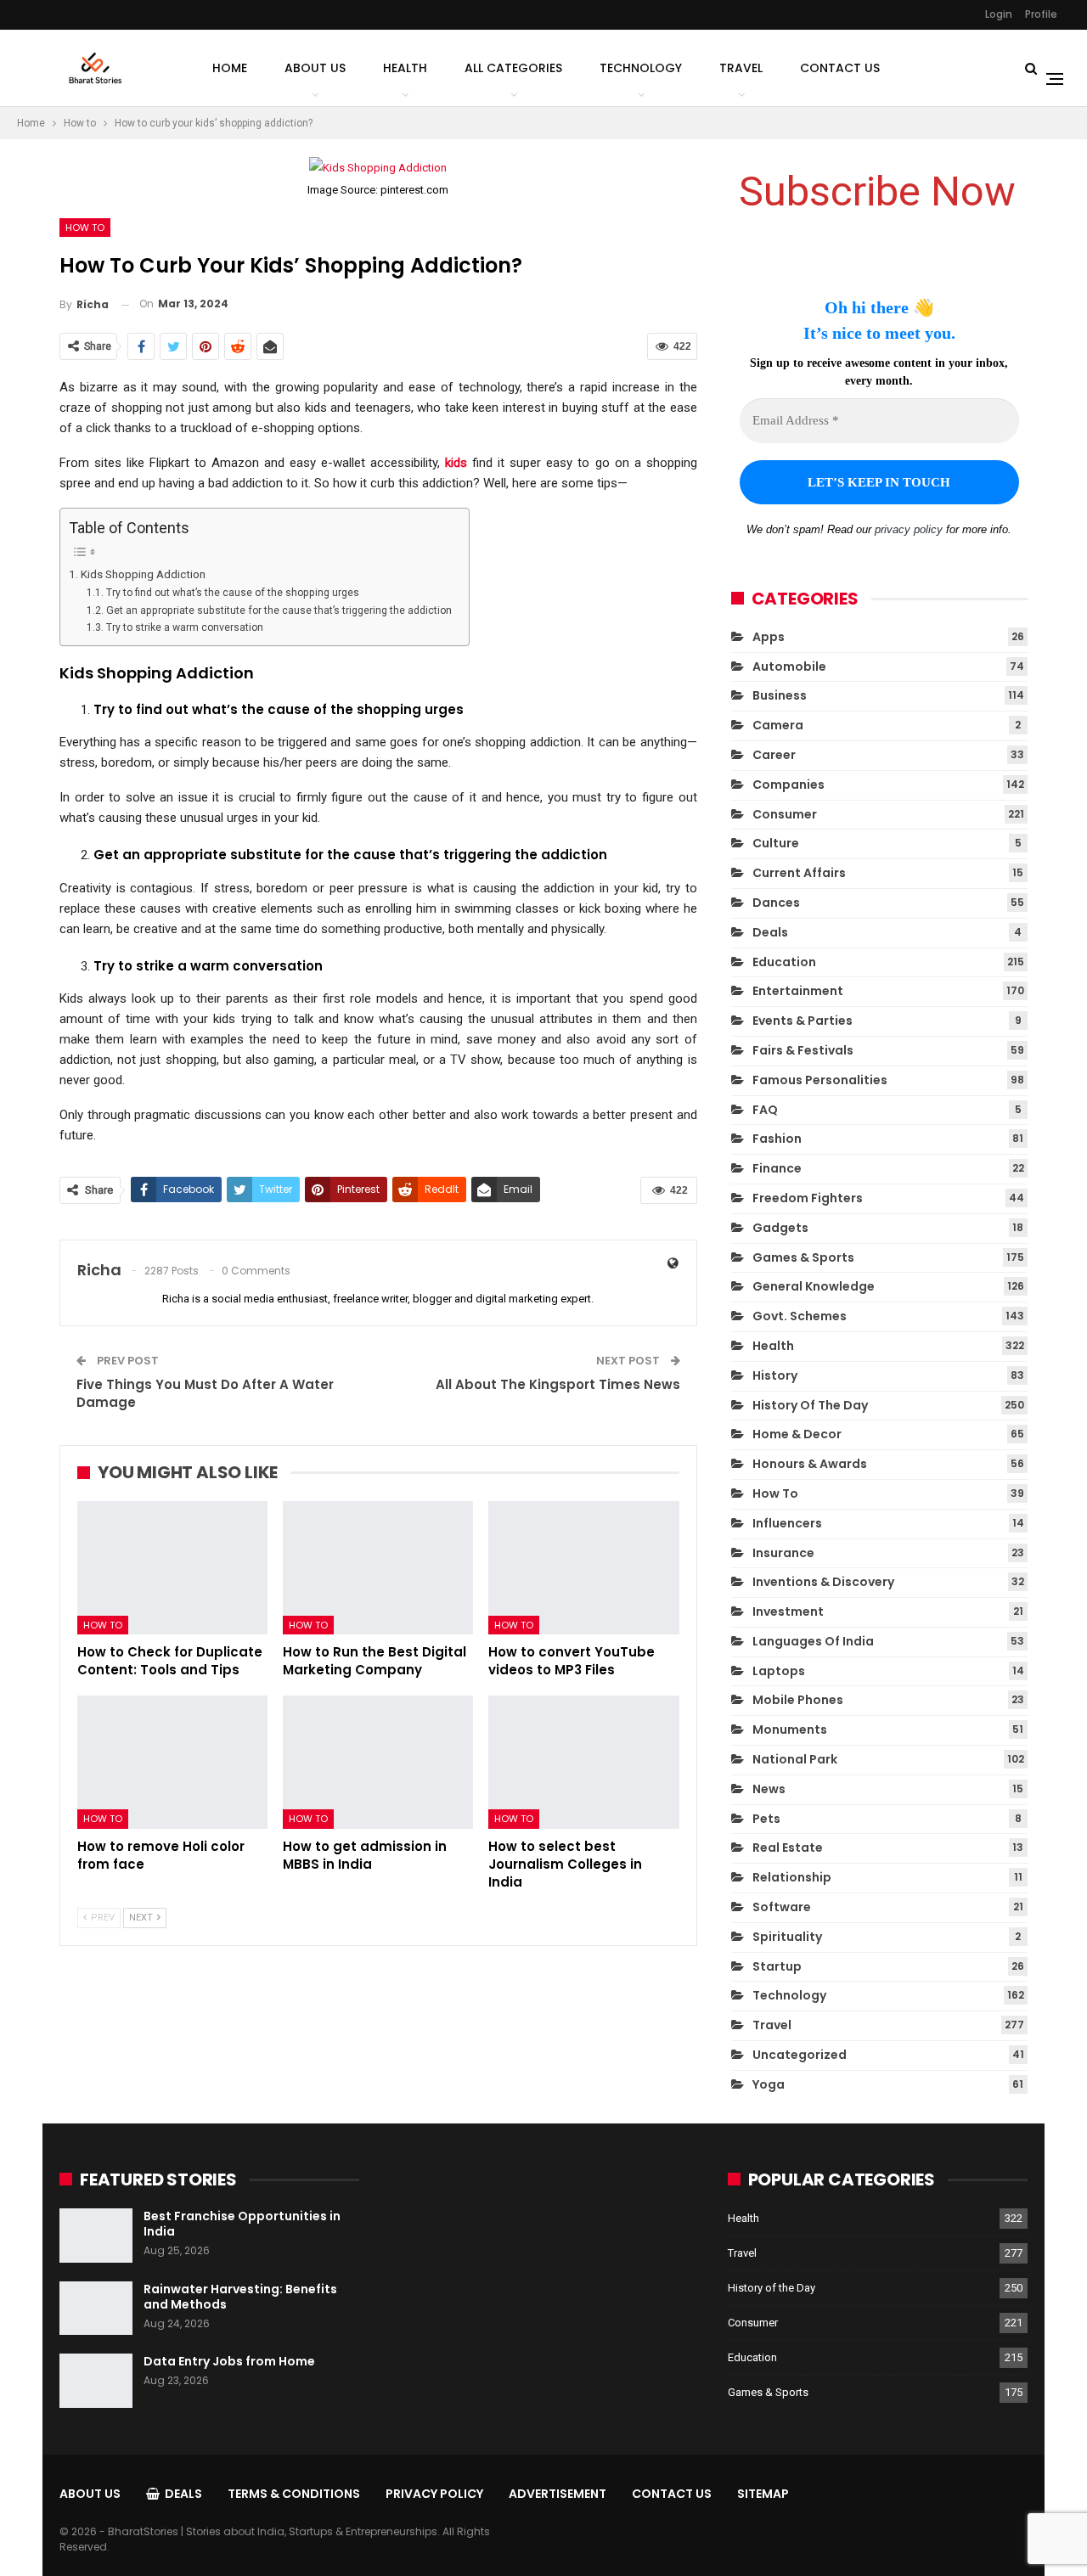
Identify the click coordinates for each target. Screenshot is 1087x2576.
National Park (795, 1759)
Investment (788, 1611)
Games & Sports (803, 1257)
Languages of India (813, 1641)
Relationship (792, 1877)
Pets (766, 1819)
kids (456, 463)
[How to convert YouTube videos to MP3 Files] (583, 1568)
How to (85, 228)
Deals (770, 932)
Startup (777, 1966)
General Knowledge (814, 1286)
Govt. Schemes (800, 1316)
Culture (776, 843)
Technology (641, 68)
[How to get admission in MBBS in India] (378, 1762)
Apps (769, 637)
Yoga (769, 2084)
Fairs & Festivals (803, 1050)
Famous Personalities (820, 1080)
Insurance (783, 1553)
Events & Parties (803, 1021)
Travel (741, 68)
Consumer (785, 814)
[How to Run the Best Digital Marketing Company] (378, 1568)
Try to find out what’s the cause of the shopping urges (232, 593)
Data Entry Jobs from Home (229, 2361)
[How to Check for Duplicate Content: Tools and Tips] (172, 1568)
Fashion (777, 1139)
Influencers (787, 1523)
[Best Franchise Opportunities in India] (96, 2236)
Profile (1041, 14)
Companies (788, 785)
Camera (778, 725)
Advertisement (558, 2494)
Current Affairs (799, 873)
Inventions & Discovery (823, 1582)
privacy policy (909, 529)
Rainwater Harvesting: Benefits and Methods (240, 2297)
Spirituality (787, 1937)
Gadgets (780, 1228)
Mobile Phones (798, 1700)
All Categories (513, 68)
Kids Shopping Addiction (143, 574)
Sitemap (763, 2494)
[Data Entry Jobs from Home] (96, 2381)
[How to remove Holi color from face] (172, 1762)
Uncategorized (800, 2055)
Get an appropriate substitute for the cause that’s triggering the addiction (279, 610)
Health (405, 68)
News (769, 1789)
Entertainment (798, 991)
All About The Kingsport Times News (558, 1384)
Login (999, 14)
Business (780, 695)
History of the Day (810, 1405)
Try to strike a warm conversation (184, 627)
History (775, 1375)
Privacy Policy (434, 2494)
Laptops (779, 1671)
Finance (777, 1168)
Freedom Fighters (808, 1198)
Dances (776, 903)
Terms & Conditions (294, 2494)
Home (230, 68)
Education (784, 962)
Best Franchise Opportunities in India (242, 2224)
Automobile (789, 666)
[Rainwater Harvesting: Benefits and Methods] (96, 2309)
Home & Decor (797, 1434)
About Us (315, 68)
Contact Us (840, 68)
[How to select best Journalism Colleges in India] (583, 1762)
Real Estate (788, 1848)
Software (782, 1907)
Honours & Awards (810, 1464)
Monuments (790, 1730)
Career (774, 755)
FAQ (765, 1110)
